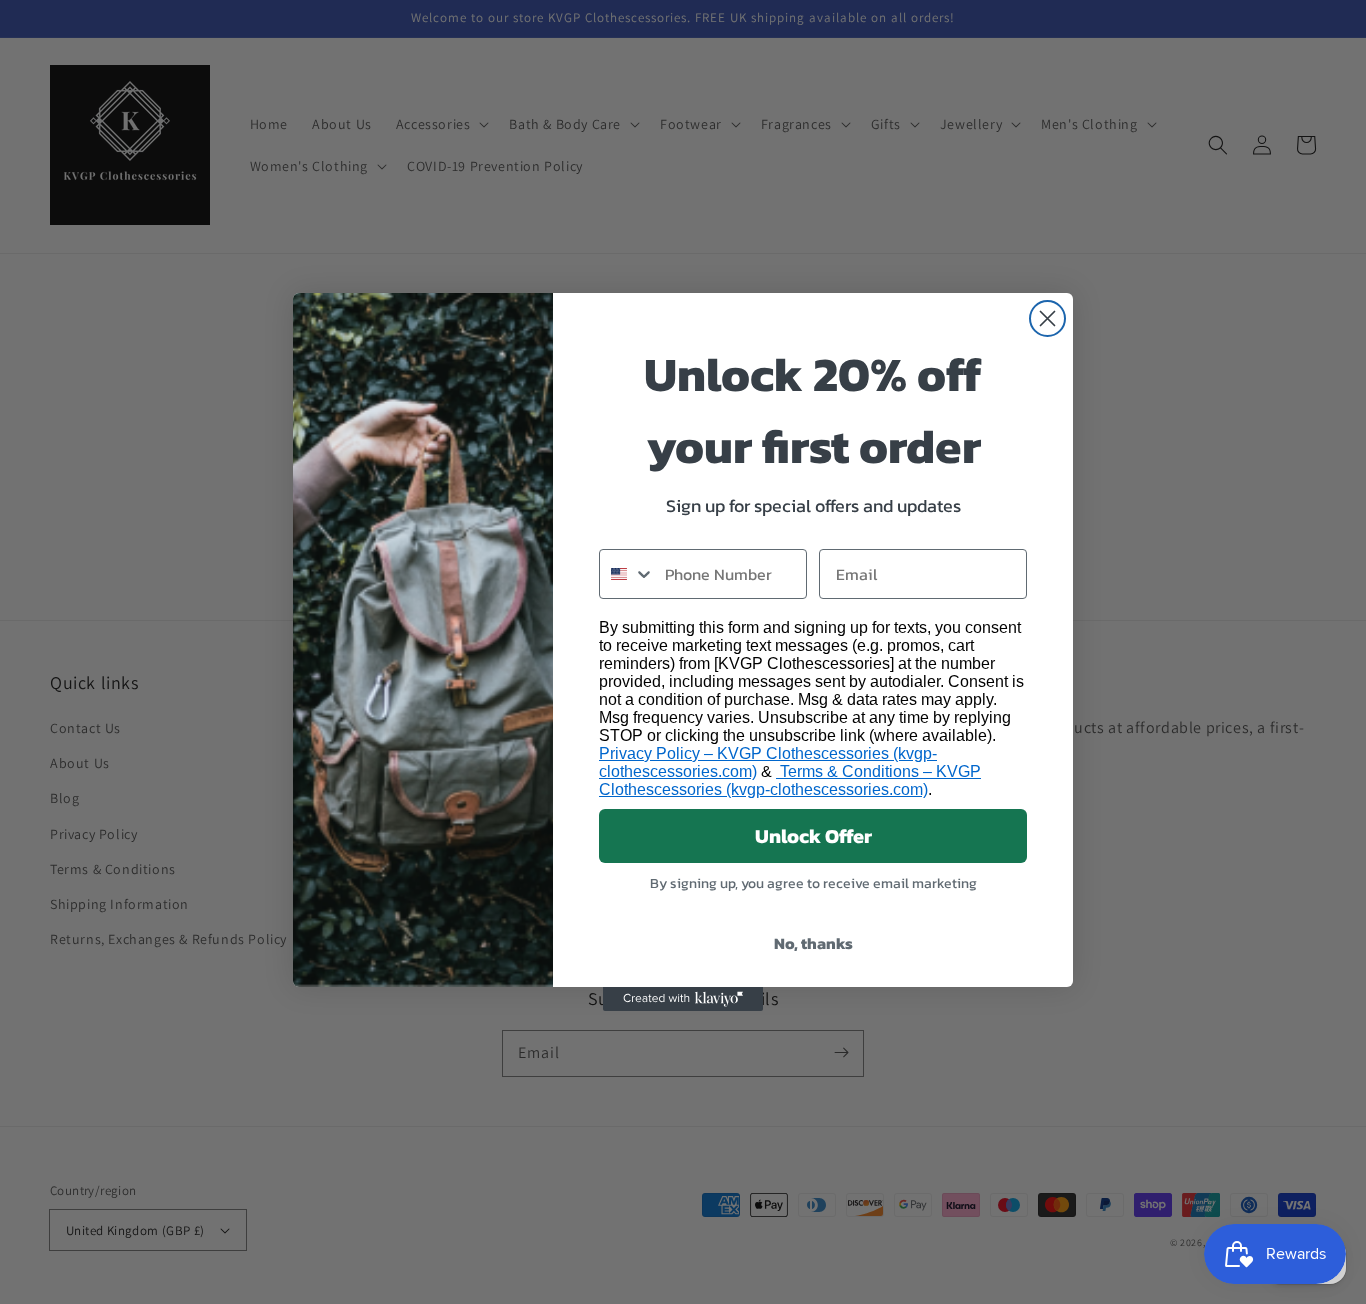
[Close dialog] (1047, 318)
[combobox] (627, 574)
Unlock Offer (813, 836)
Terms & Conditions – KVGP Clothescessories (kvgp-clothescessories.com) (790, 780)
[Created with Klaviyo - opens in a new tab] (683, 999)
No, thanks (813, 943)
